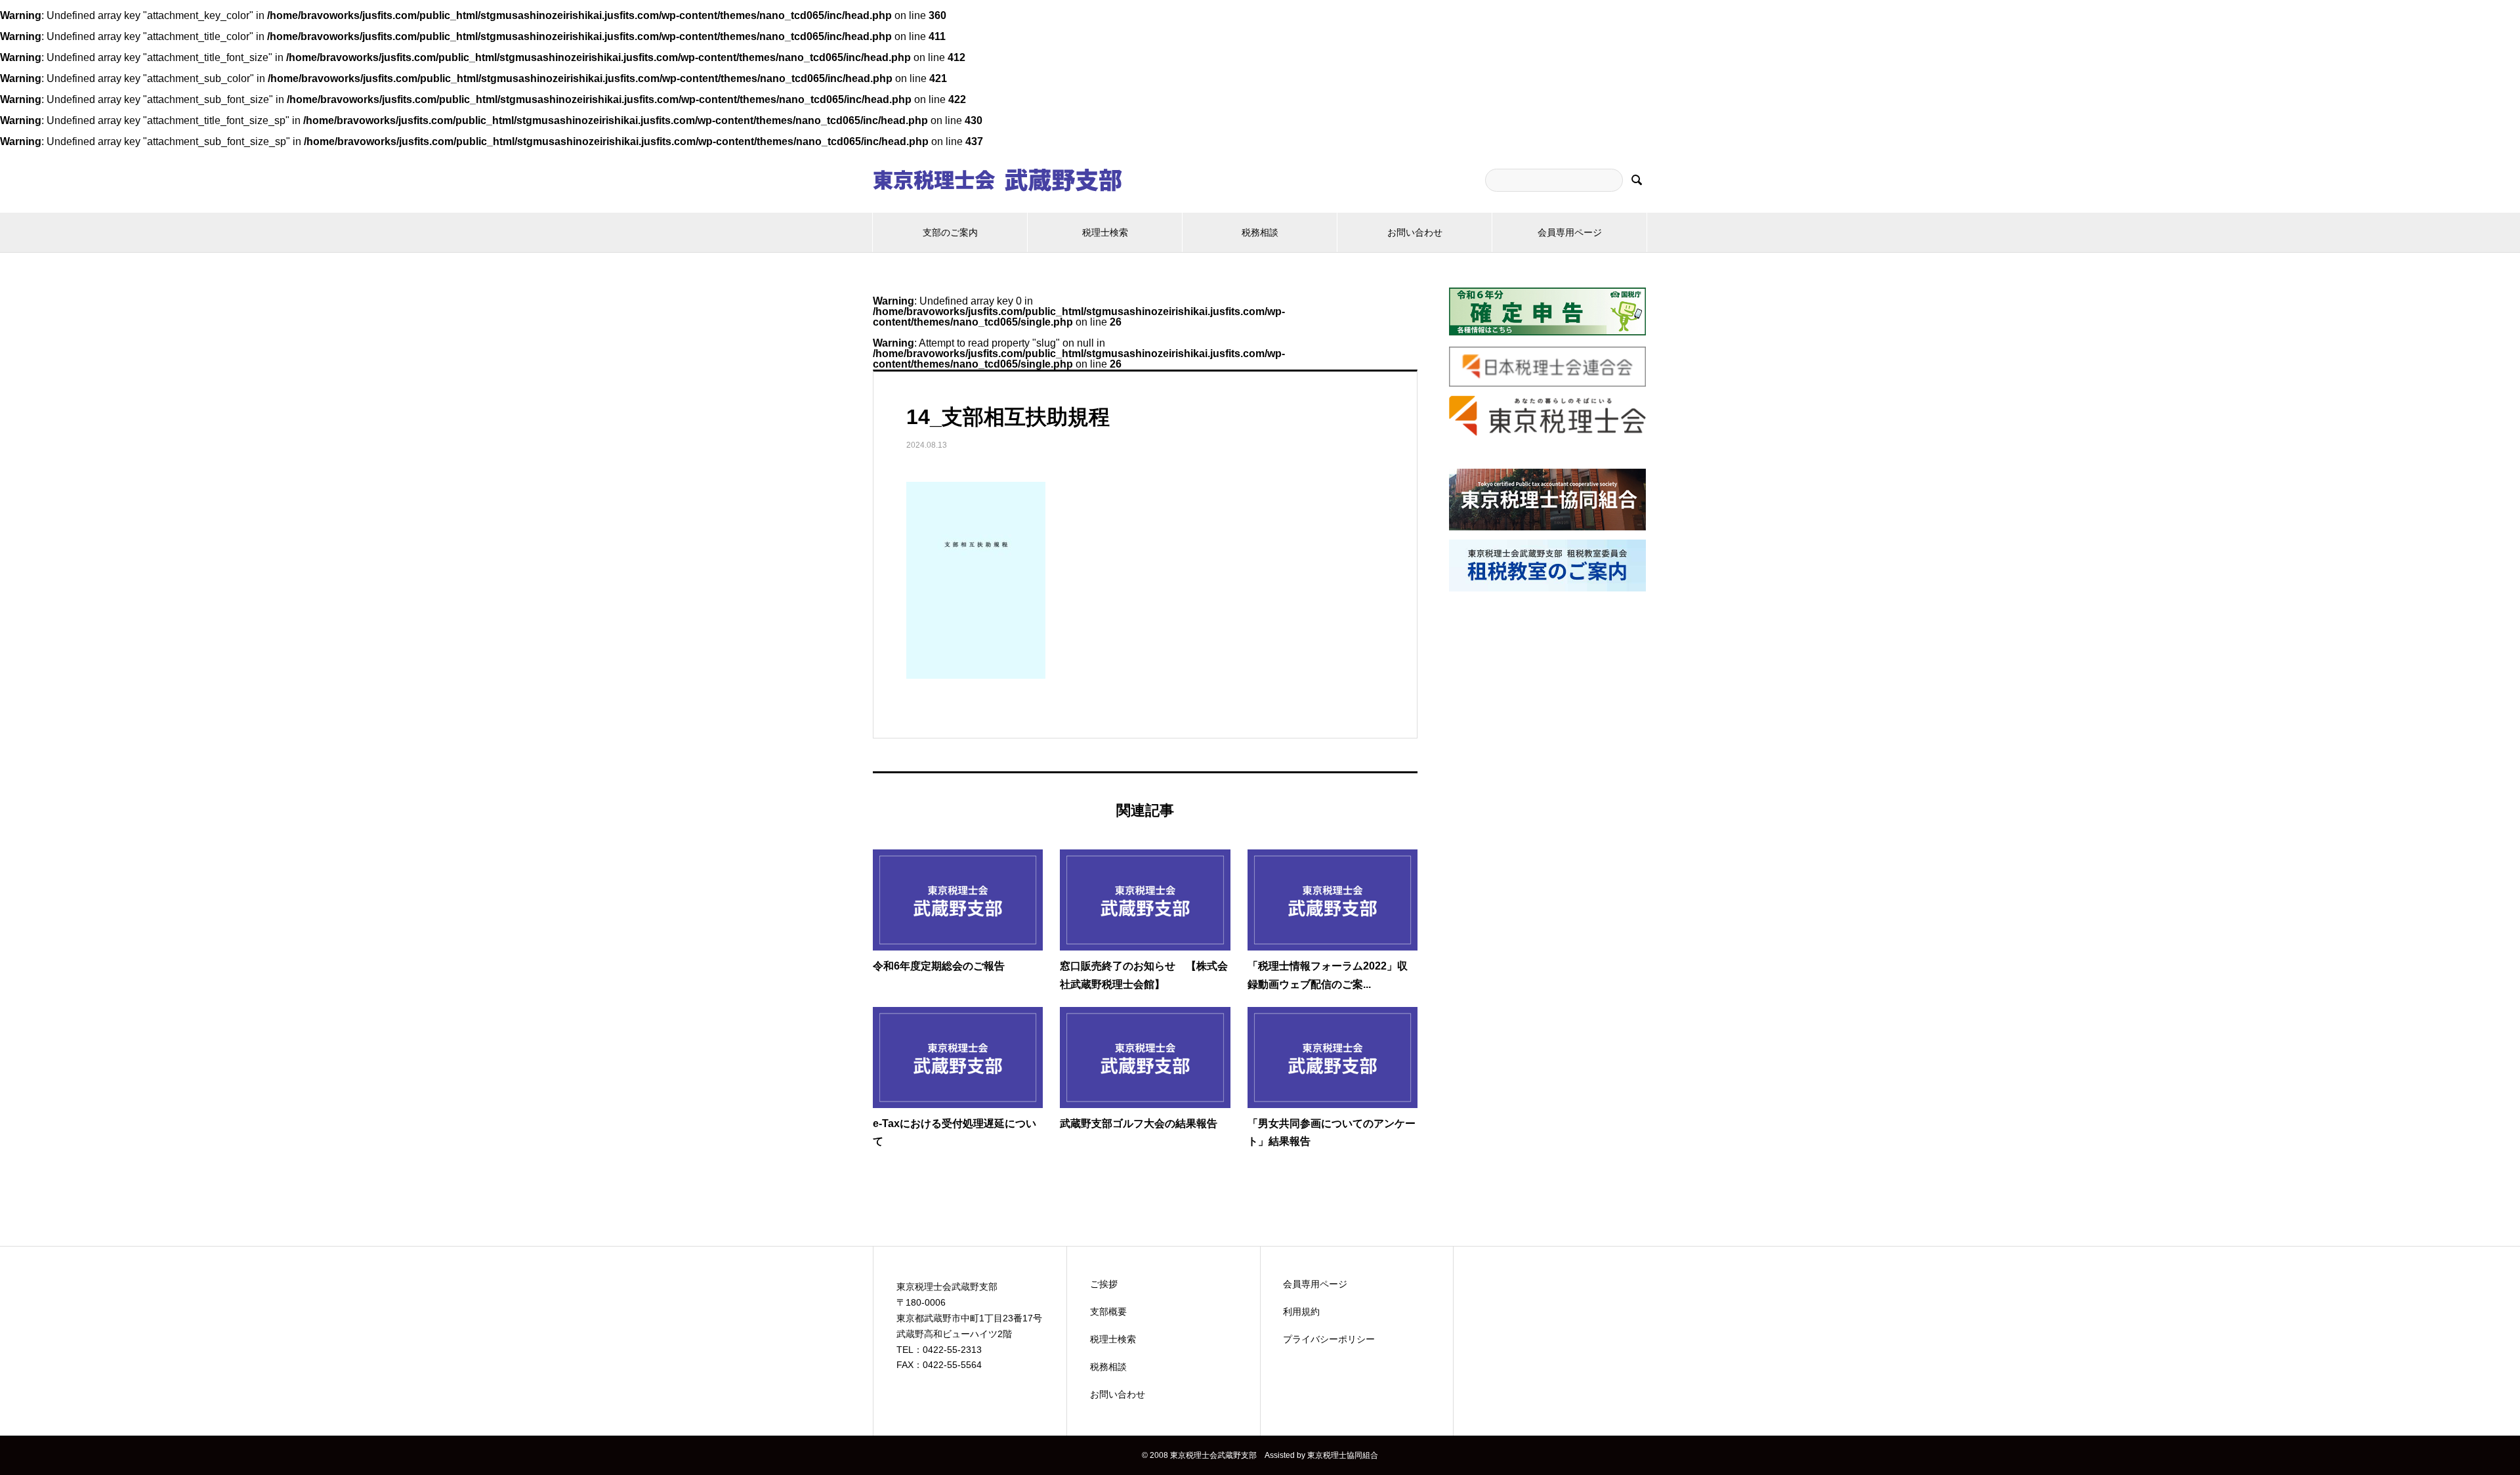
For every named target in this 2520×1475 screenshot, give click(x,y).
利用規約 (1301, 1312)
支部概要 (1108, 1312)
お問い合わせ (1415, 232)
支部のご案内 (950, 232)
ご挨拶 (1104, 1284)
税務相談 (1260, 232)
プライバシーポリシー (1329, 1339)
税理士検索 (1105, 232)
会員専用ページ (1570, 232)
